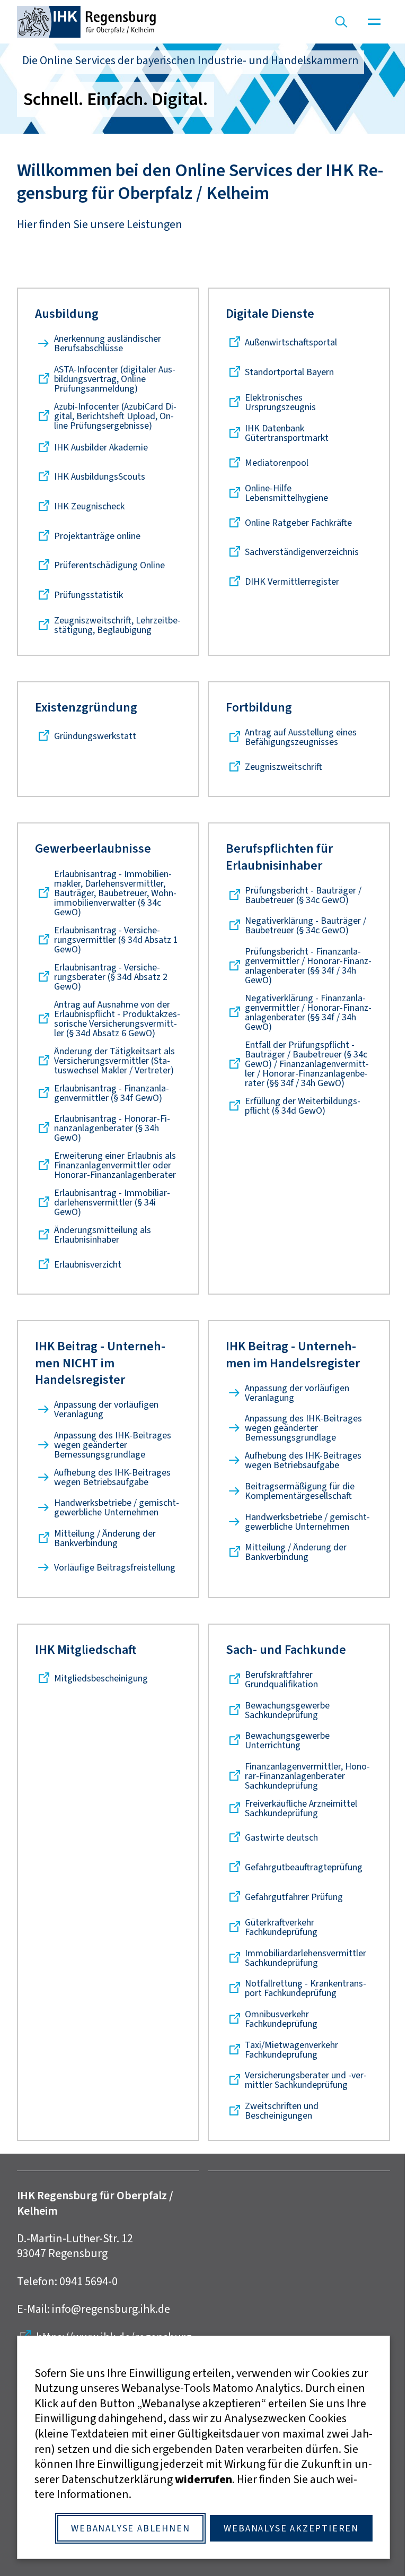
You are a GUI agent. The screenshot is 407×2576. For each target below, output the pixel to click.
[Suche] (341, 22)
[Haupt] (374, 22)
